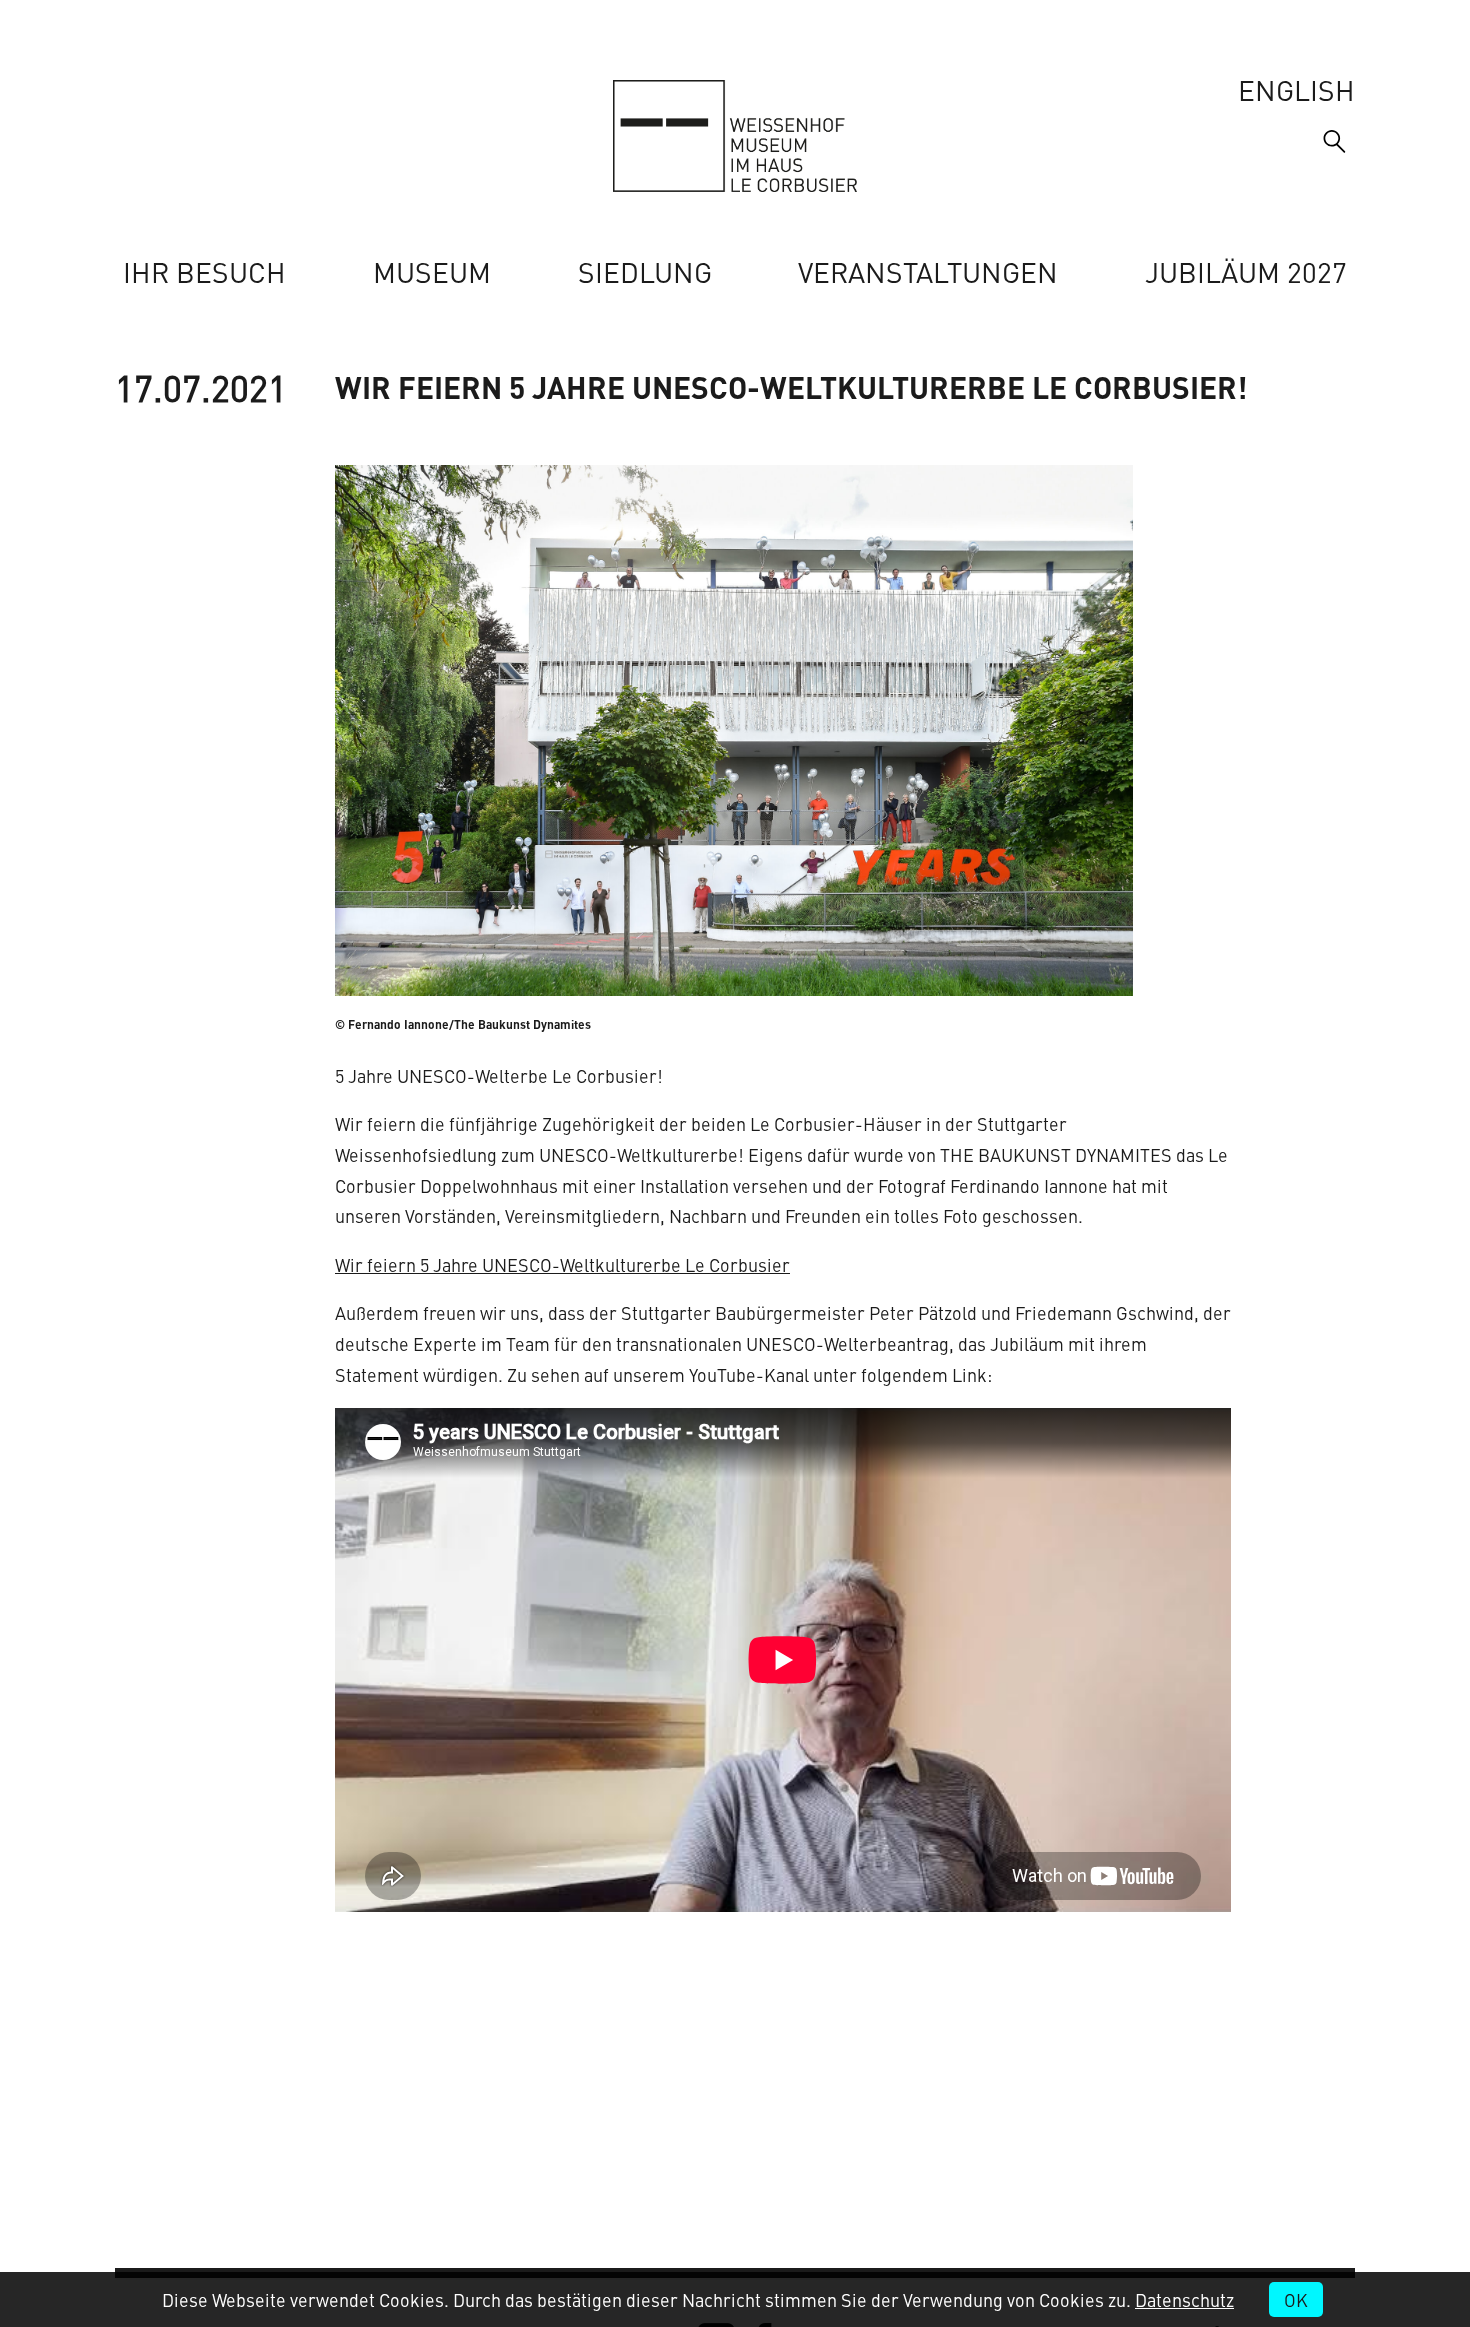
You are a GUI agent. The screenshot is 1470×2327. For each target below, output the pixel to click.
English (1296, 89)
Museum (432, 271)
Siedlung (645, 271)
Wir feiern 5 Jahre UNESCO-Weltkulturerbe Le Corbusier (562, 1264)
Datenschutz (1184, 2299)
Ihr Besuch (204, 271)
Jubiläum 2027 (1246, 271)
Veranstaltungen (928, 271)
